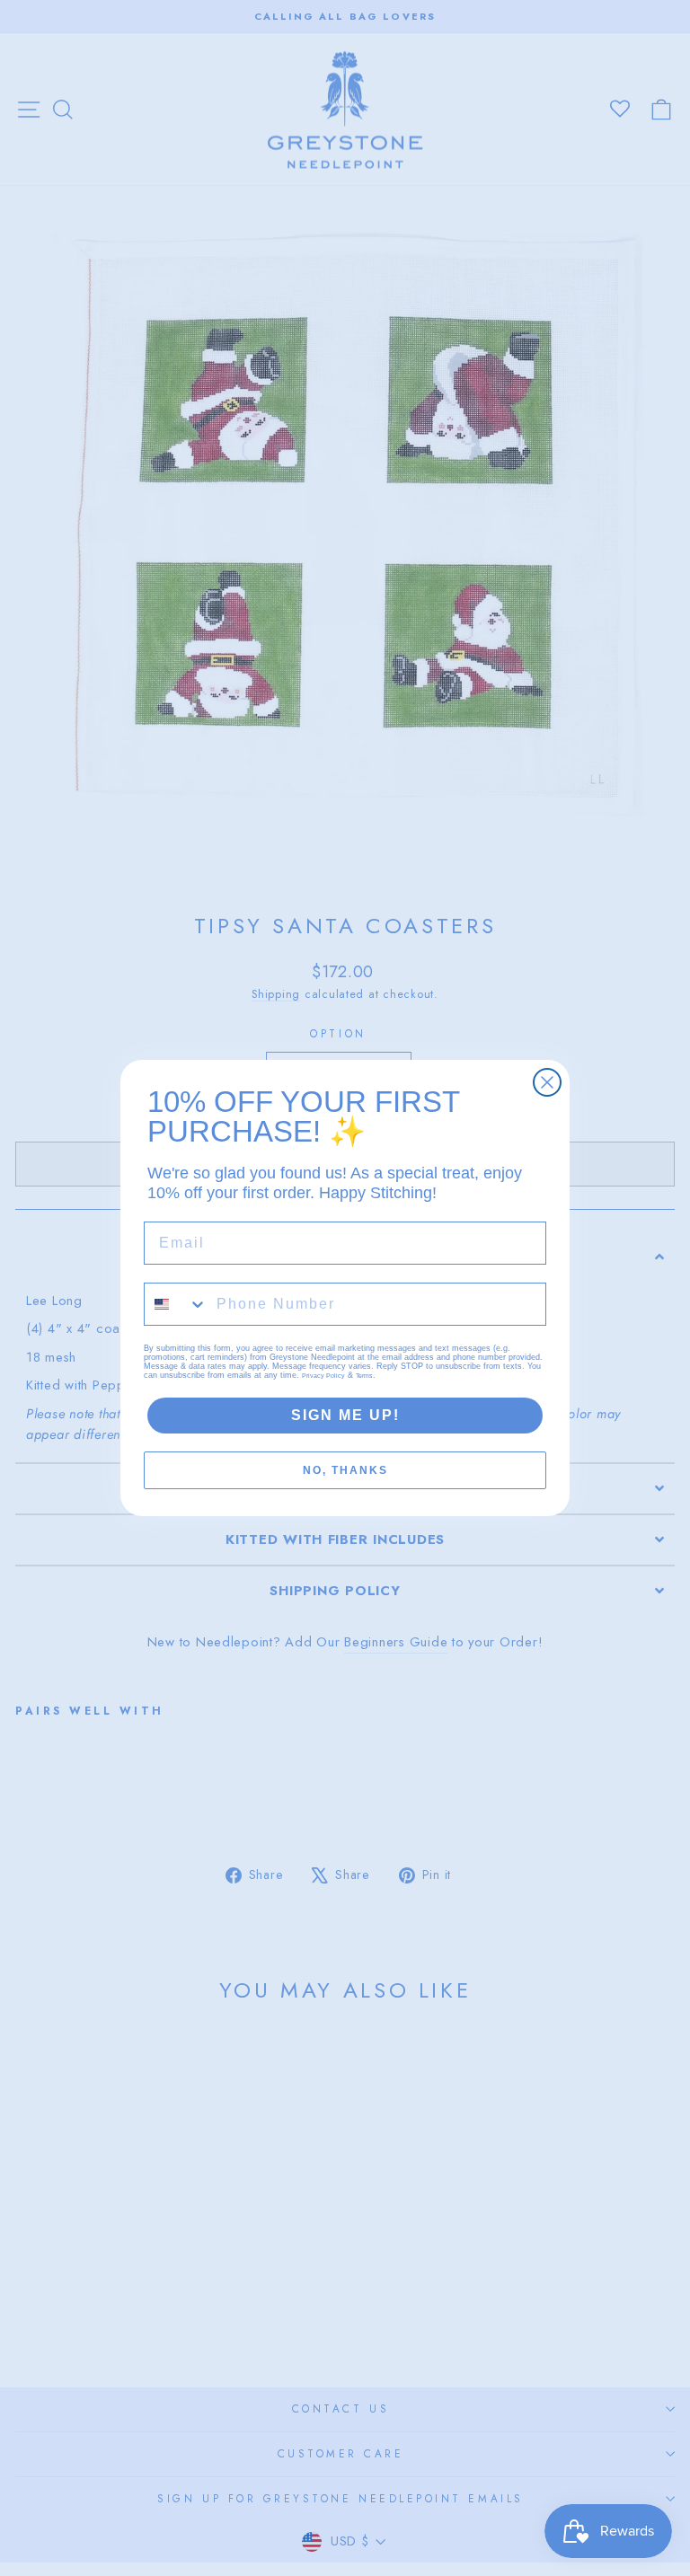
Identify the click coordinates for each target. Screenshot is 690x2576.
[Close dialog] (547, 1082)
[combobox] (176, 1304)
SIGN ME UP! (345, 1415)
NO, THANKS (345, 1470)
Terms (364, 1376)
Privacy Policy (323, 1376)
